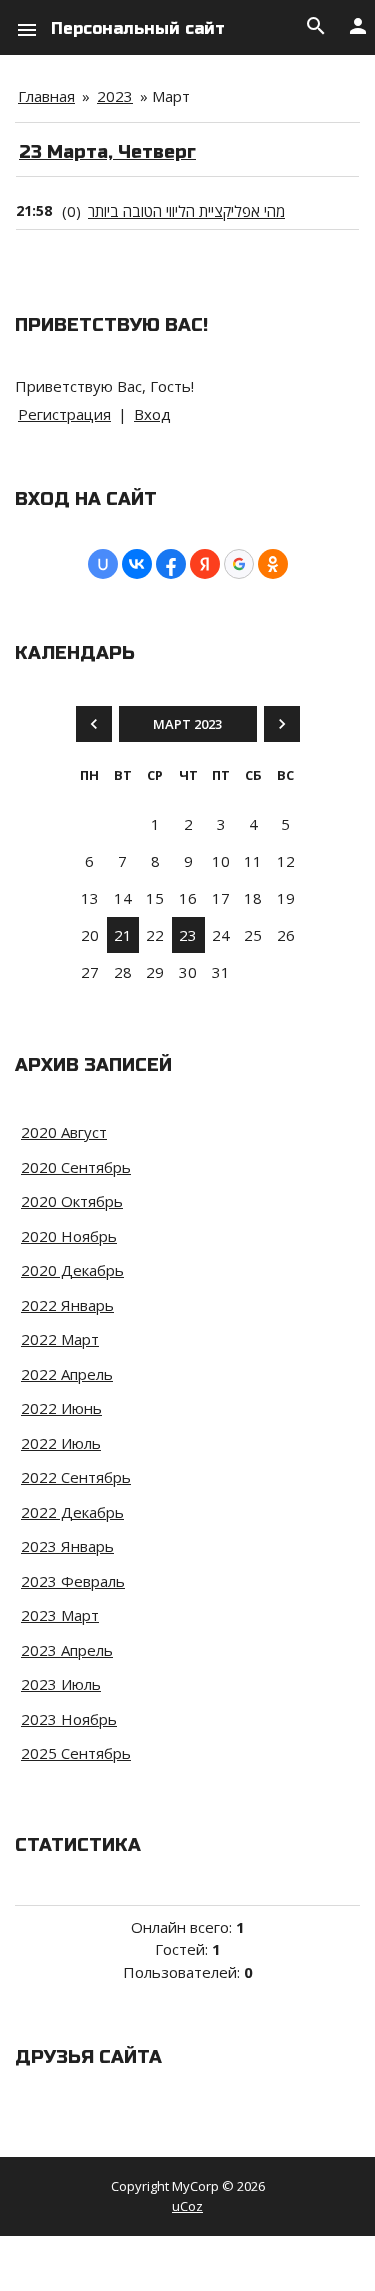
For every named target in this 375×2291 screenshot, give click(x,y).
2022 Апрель (67, 1374)
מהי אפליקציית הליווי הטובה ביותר (186, 211)
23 (188, 935)
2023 (115, 96)
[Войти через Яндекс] (205, 564)
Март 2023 (187, 724)
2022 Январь (67, 1305)
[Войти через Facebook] (171, 564)
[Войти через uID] (103, 564)
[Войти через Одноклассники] (273, 564)
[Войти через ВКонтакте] (137, 564)
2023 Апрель (67, 1650)
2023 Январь (67, 1546)
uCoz (187, 2206)
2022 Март (60, 1339)
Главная (46, 96)
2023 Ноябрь (69, 1719)
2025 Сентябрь (76, 1753)
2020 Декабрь (72, 1270)
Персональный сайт (138, 28)
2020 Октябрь (72, 1201)
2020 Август (64, 1132)
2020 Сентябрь (76, 1167)
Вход (152, 414)
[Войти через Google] (239, 564)
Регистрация (64, 414)
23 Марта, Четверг (107, 152)
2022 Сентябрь (76, 1477)
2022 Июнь (61, 1408)
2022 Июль (61, 1443)
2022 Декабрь (72, 1512)
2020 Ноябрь (69, 1236)
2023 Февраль (73, 1581)
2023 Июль (61, 1684)
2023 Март (60, 1615)
